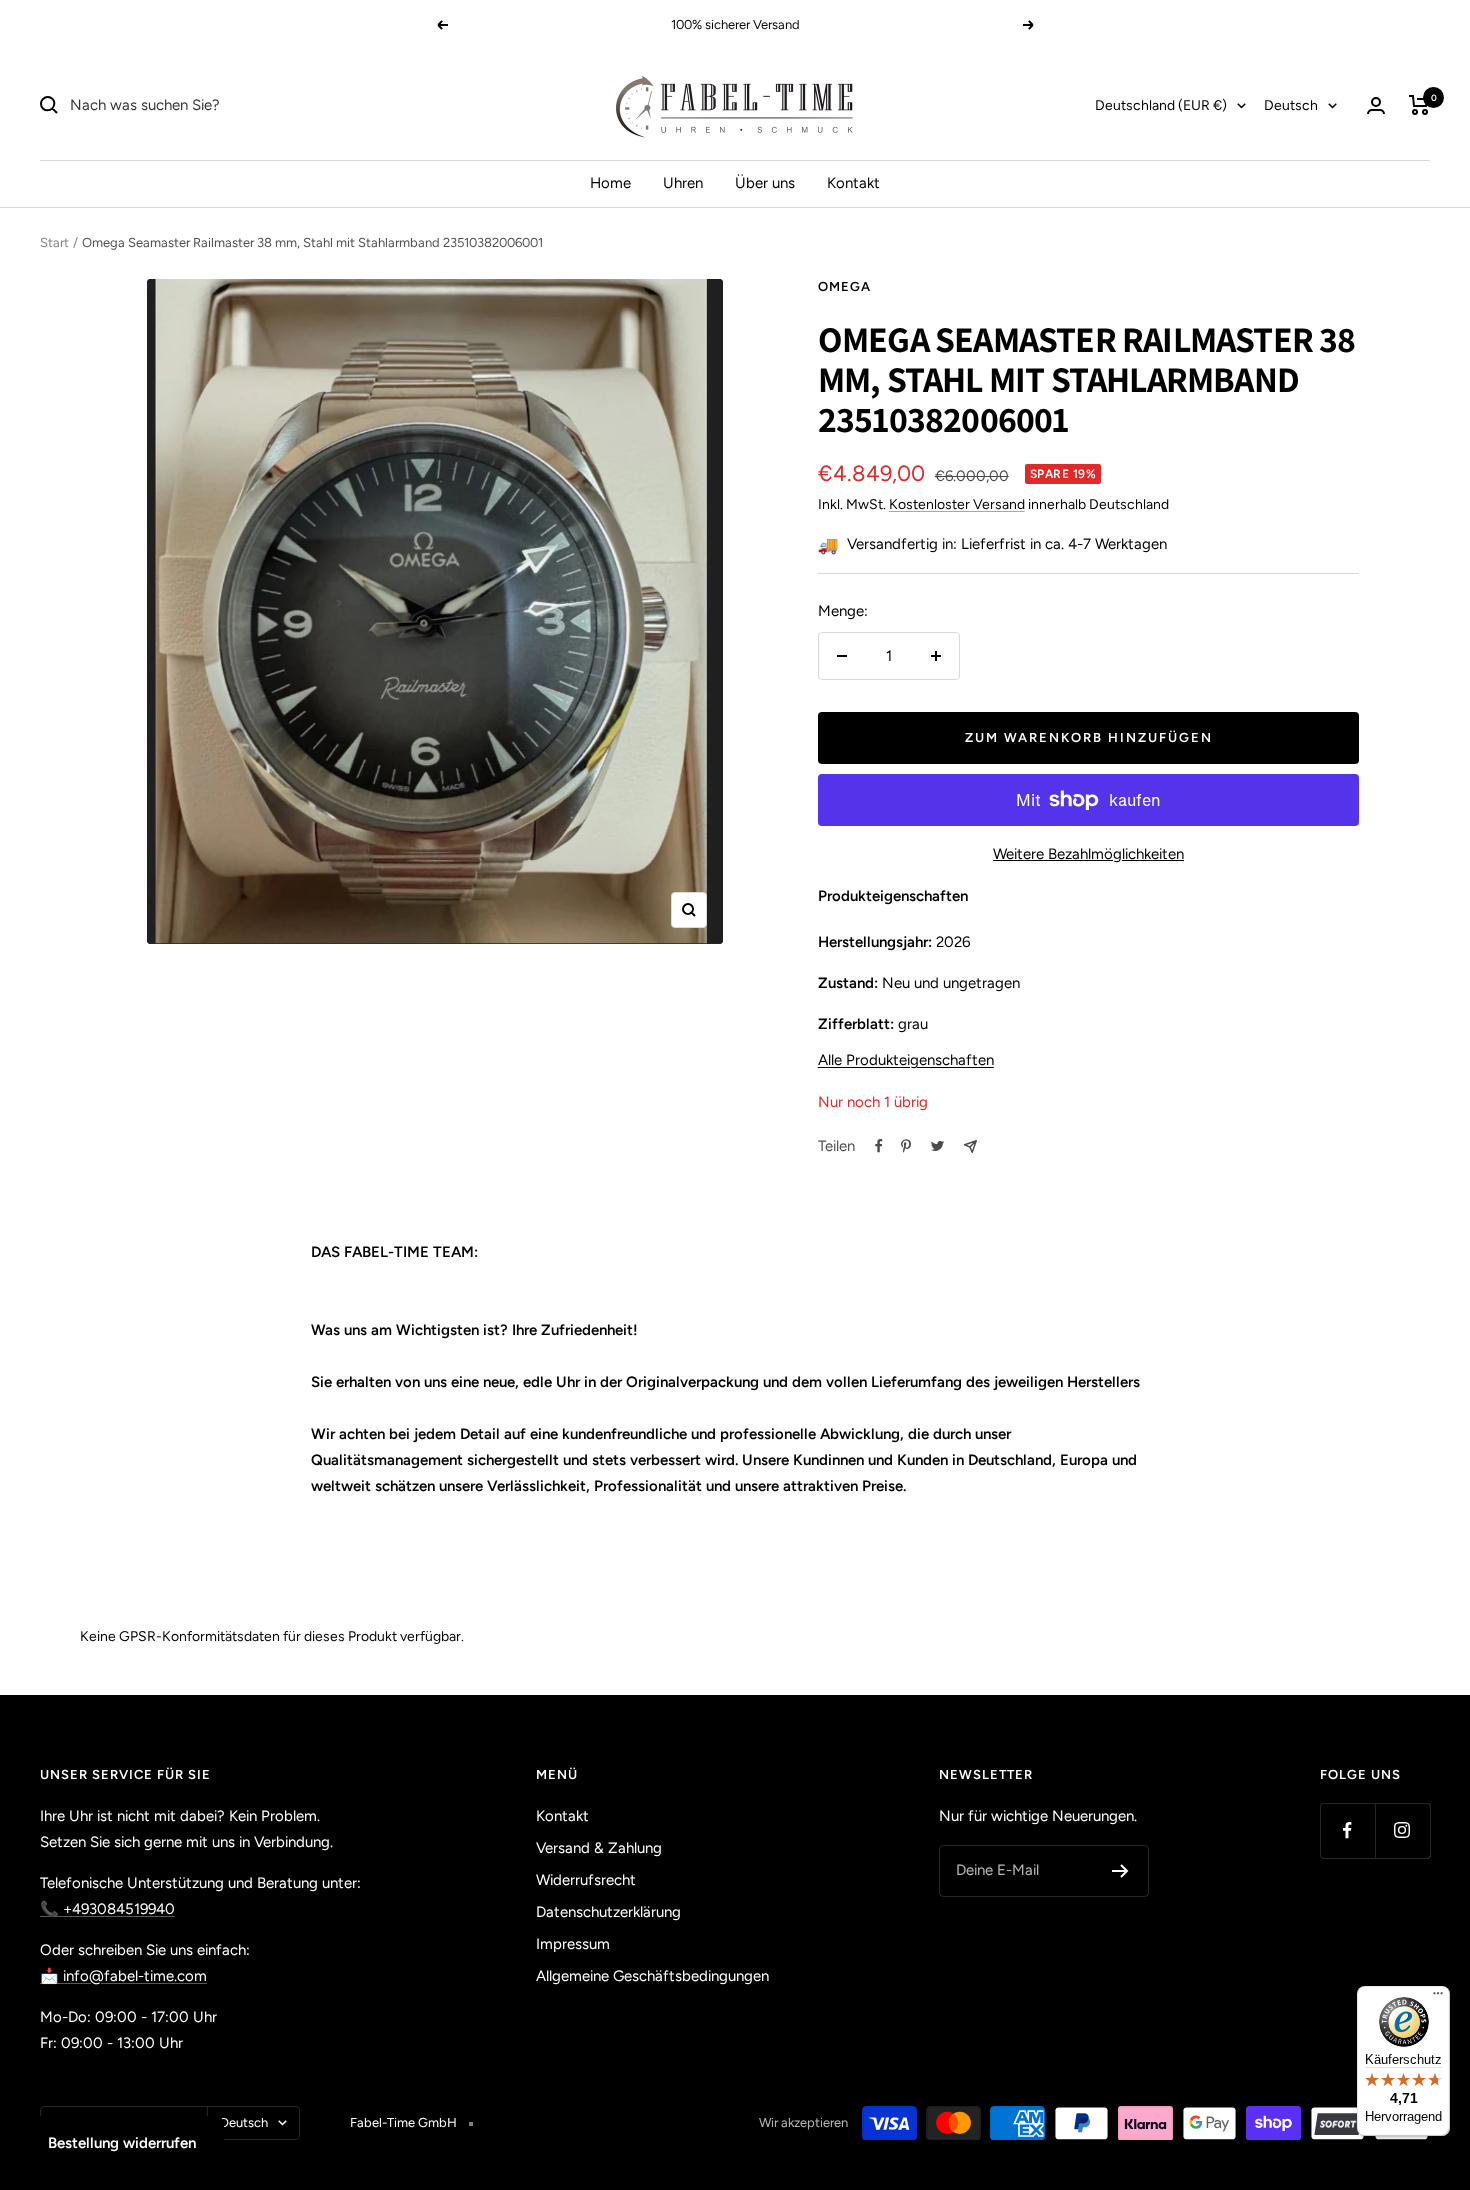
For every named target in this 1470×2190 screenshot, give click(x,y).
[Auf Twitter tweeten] (937, 1146)
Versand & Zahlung (599, 1848)
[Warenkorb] (1419, 105)
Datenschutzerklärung (608, 1912)
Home (610, 183)
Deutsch (1291, 105)
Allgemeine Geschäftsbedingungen (652, 1976)
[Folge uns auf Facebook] (1347, 1830)
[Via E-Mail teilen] (970, 1146)
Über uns (765, 183)
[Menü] (1438, 1998)
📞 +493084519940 (107, 1909)
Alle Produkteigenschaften (906, 1060)
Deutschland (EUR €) (1161, 105)
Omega (844, 286)
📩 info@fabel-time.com (123, 1976)
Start (54, 242)
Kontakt (853, 183)
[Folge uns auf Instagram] (1402, 1830)
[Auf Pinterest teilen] (906, 1146)
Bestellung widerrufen (122, 2143)
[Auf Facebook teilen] (879, 1146)
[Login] (1376, 105)
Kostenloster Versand (957, 504)
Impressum (573, 1944)
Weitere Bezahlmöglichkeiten (1088, 854)
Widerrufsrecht (586, 1880)
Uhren (683, 183)
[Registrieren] (1120, 1871)
